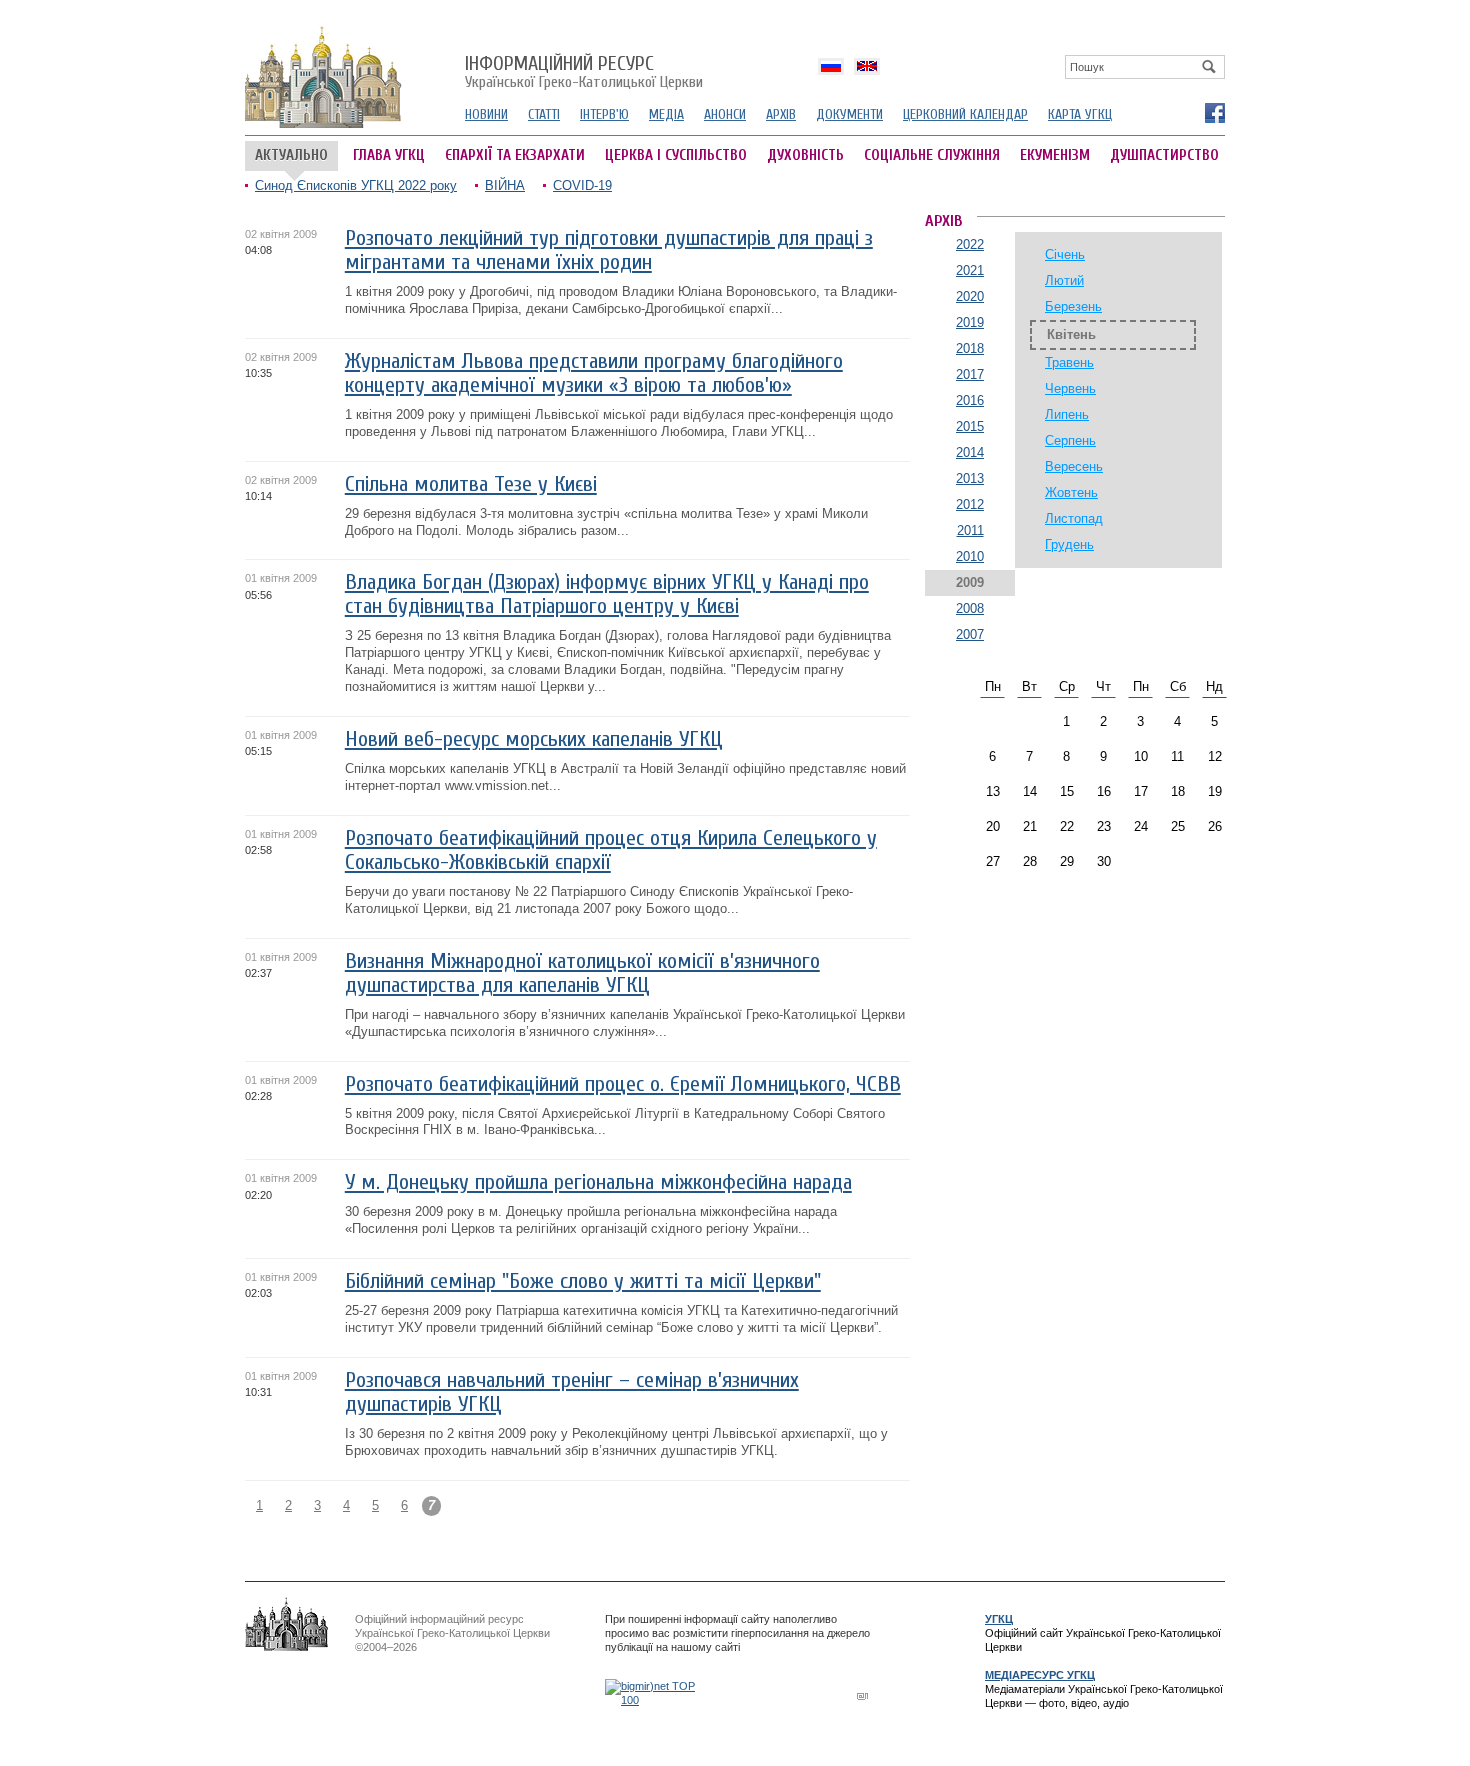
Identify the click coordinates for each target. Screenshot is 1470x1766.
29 (1067, 861)
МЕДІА (666, 114)
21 (1030, 826)
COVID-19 (582, 185)
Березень (1073, 306)
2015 (970, 426)
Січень (1065, 254)
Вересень (1074, 466)
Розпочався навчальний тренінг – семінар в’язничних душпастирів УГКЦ (572, 1392)
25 (1178, 826)
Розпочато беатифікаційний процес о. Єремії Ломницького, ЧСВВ (623, 1084)
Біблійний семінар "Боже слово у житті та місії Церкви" (583, 1281)
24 (1141, 826)
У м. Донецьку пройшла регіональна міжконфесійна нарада (598, 1182)
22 (1067, 826)
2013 (970, 478)
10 (1141, 756)
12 (1215, 756)
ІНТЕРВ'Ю (604, 114)
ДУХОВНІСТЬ (805, 155)
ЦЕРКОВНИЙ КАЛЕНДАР (965, 114)
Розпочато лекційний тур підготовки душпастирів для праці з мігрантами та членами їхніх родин (609, 250)
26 (1215, 826)
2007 (970, 634)
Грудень (1069, 544)
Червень (1070, 388)
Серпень (1070, 440)
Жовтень (1071, 492)
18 (1178, 791)
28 (1030, 861)
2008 (970, 608)
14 (1030, 791)
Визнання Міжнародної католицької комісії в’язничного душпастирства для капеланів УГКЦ (582, 973)
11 (1177, 756)
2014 (970, 452)
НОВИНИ (486, 114)
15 (1067, 791)
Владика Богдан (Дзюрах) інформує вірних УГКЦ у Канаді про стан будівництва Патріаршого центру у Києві (607, 594)
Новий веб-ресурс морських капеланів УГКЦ (534, 739)
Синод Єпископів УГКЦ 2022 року (356, 185)
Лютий (1064, 280)
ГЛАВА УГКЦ (389, 155)
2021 (970, 270)
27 (993, 861)
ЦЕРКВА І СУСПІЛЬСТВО (676, 155)
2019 (970, 322)
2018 (970, 348)
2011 (970, 530)
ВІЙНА (505, 185)
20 (993, 826)
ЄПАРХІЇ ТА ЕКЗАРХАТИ (515, 155)
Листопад (1074, 518)
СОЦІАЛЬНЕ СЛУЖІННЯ (932, 155)
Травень (1069, 362)
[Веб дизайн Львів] (865, 1695)
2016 (970, 400)
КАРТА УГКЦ (1080, 114)
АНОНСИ (725, 114)
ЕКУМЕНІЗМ (1055, 155)
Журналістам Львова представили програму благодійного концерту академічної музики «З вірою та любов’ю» (594, 373)
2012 (970, 504)
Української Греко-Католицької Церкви (584, 73)
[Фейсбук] (1214, 112)
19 (1215, 791)
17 (1141, 791)
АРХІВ (781, 114)
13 (993, 791)
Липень (1067, 414)
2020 (970, 296)
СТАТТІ (544, 114)
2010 (970, 556)
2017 (970, 374)
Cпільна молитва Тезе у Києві (471, 484)
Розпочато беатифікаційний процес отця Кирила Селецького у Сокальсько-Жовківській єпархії (611, 850)
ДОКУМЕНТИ (849, 114)
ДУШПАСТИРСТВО (1164, 155)
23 (1104, 826)
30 (1104, 861)
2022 (970, 244)
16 (1104, 791)
